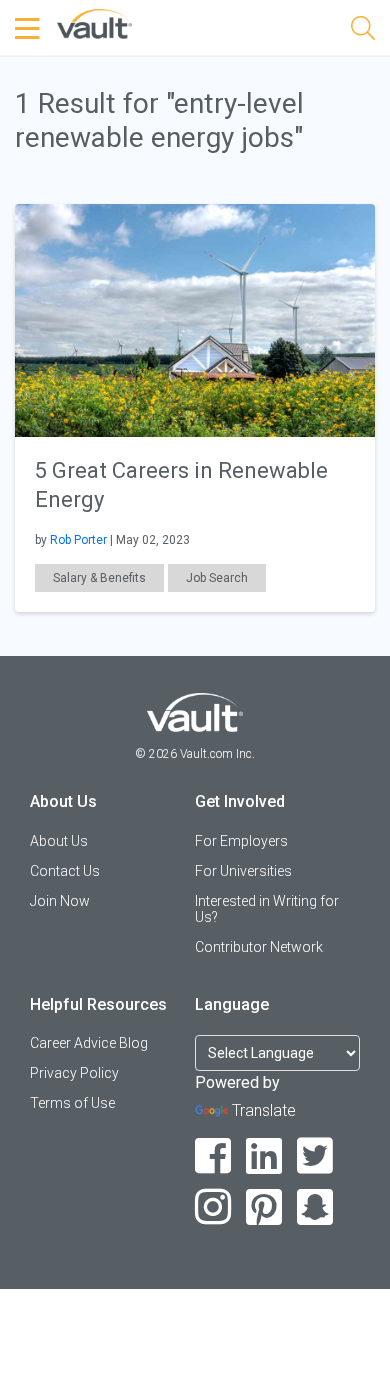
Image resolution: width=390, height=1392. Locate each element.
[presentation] (195, 319)
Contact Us (65, 871)
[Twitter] (315, 1156)
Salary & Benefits (99, 578)
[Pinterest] (264, 1207)
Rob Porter (78, 540)
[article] (195, 408)
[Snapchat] (315, 1207)
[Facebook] (213, 1156)
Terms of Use (72, 1103)
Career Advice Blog (89, 1043)
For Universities (243, 871)
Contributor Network (259, 947)
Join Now (60, 901)
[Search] (363, 31)
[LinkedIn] (264, 1156)
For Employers (241, 841)
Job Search (217, 578)
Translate (264, 1110)
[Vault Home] (94, 22)
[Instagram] (213, 1207)
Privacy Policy (74, 1073)
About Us (59, 841)
